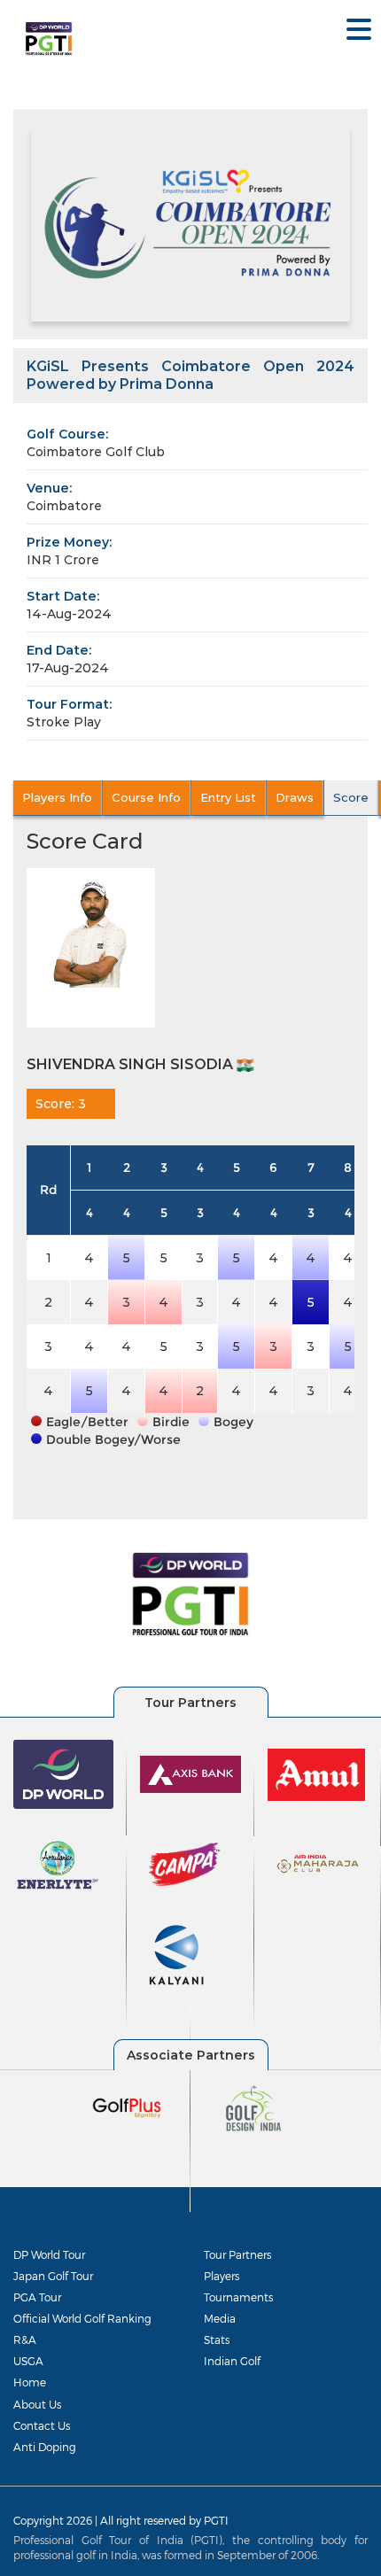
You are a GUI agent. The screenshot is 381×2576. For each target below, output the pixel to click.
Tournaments (238, 2297)
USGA (28, 2361)
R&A (25, 2339)
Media (220, 2318)
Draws (295, 797)
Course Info (146, 797)
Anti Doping (45, 2447)
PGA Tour (37, 2297)
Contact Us (42, 2425)
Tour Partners (237, 2254)
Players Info (57, 797)
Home (30, 2382)
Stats (217, 2339)
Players (222, 2276)
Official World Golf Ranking (82, 2318)
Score (351, 797)
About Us (37, 2404)
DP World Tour (49, 2254)
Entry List (228, 797)
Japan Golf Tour (53, 2276)
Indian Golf (232, 2361)
